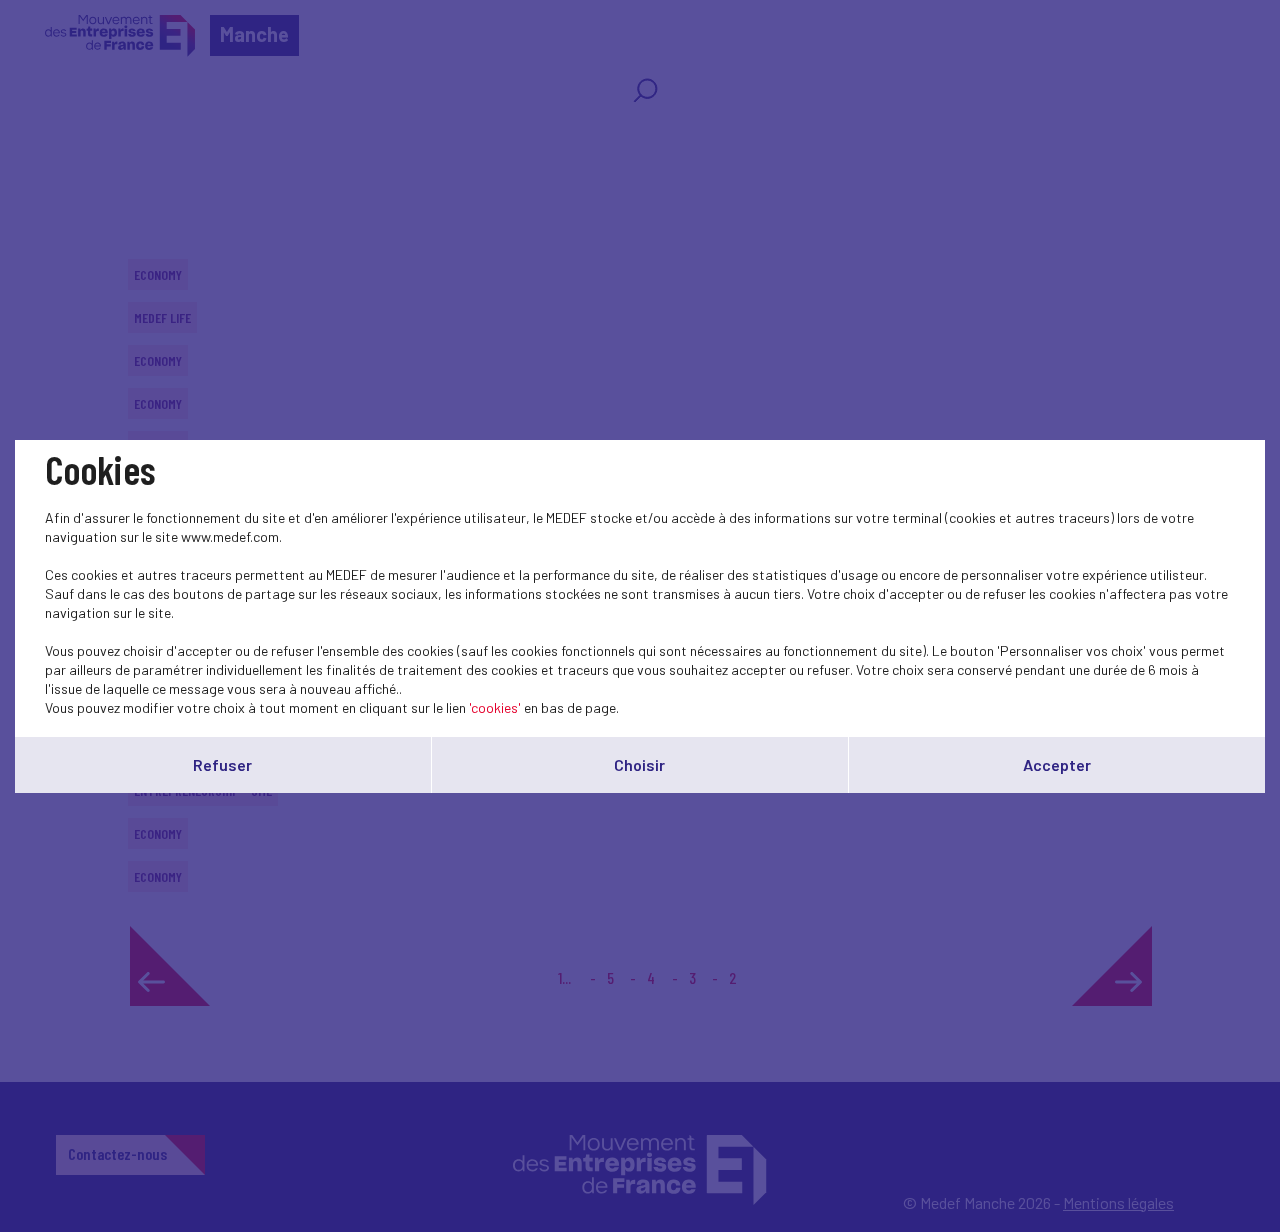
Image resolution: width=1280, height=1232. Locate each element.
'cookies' (495, 707)
